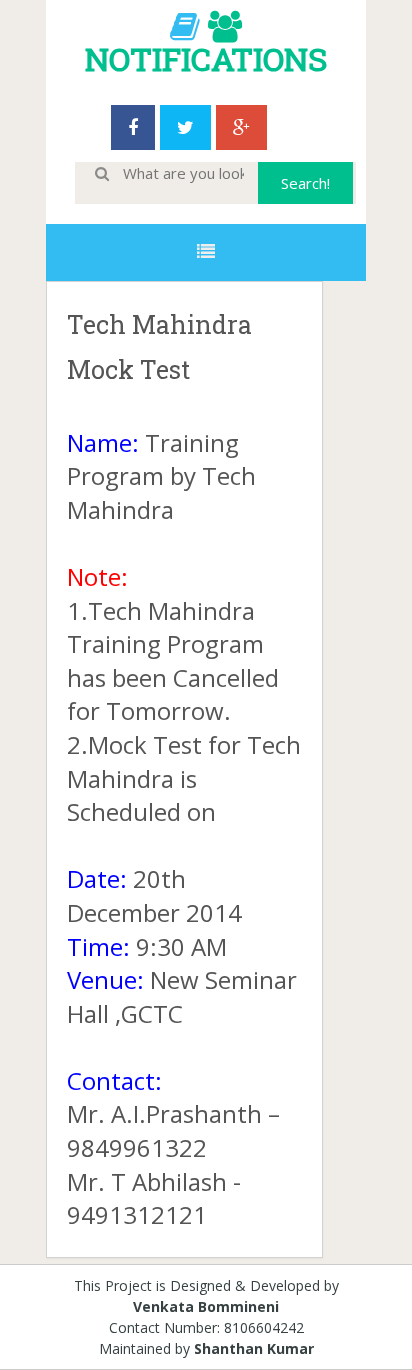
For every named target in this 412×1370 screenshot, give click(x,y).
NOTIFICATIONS (206, 58)
